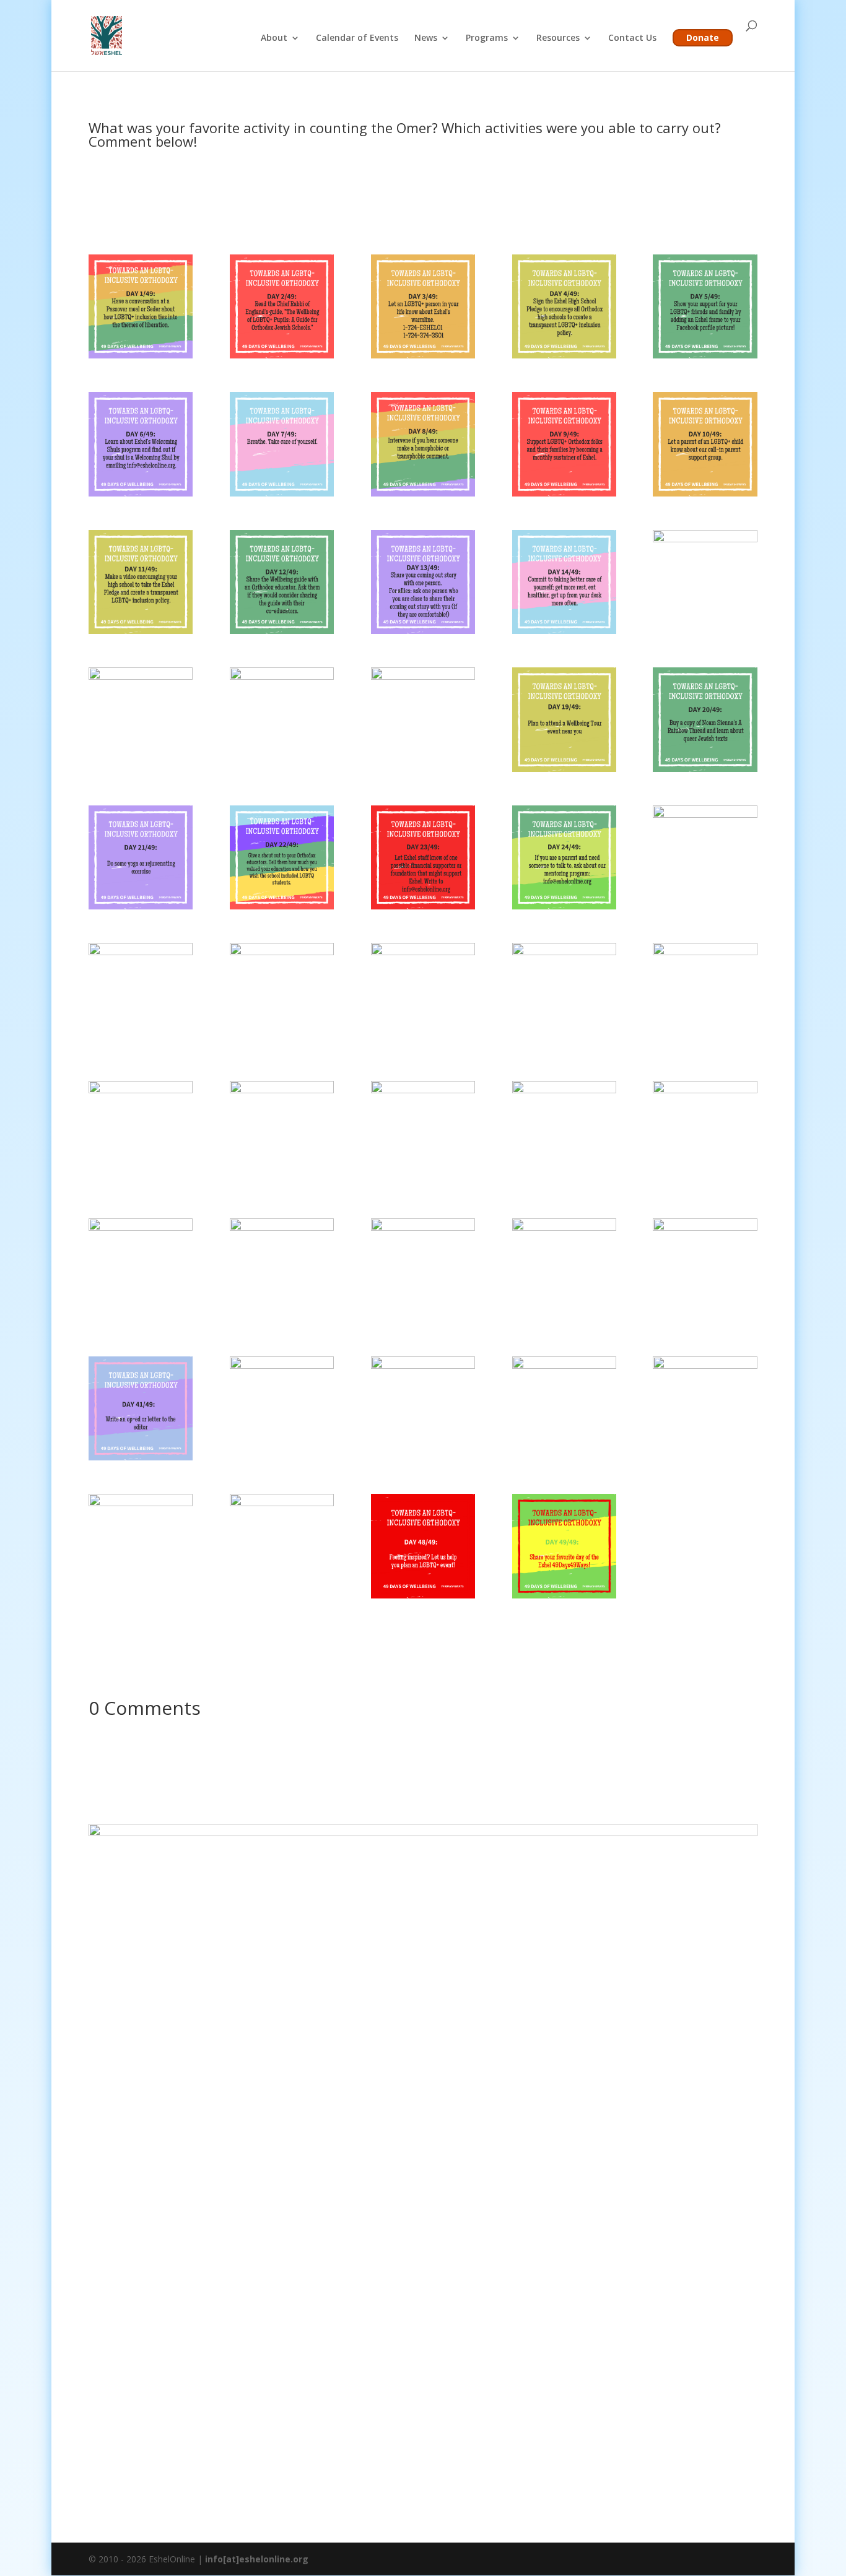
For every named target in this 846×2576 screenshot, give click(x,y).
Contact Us (632, 38)
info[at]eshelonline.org (257, 2559)
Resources (558, 38)
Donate (703, 37)
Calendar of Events (357, 38)
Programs (487, 38)
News (426, 38)
